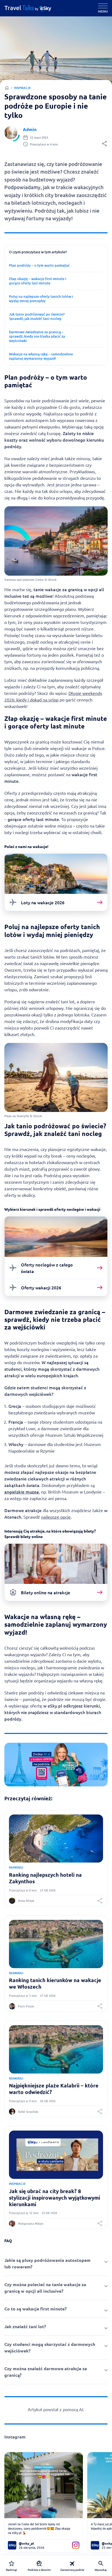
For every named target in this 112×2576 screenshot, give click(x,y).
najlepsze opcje (56, 1517)
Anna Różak (26, 1901)
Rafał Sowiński (28, 2112)
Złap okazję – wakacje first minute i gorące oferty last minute (38, 281)
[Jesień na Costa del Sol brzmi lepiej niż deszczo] (44, 2485)
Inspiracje (22, 88)
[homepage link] (32, 8)
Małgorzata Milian (31, 2223)
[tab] (56, 2263)
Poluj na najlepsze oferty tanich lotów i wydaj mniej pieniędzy (41, 299)
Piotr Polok (26, 2006)
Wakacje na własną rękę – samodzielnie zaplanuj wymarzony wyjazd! (41, 356)
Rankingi (16, 1867)
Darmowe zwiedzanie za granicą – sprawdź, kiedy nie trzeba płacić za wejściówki (37, 336)
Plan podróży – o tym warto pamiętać (39, 265)
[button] (104, 145)
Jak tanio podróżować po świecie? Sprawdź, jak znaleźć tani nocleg (37, 316)
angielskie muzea (22, 1492)
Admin (30, 129)
